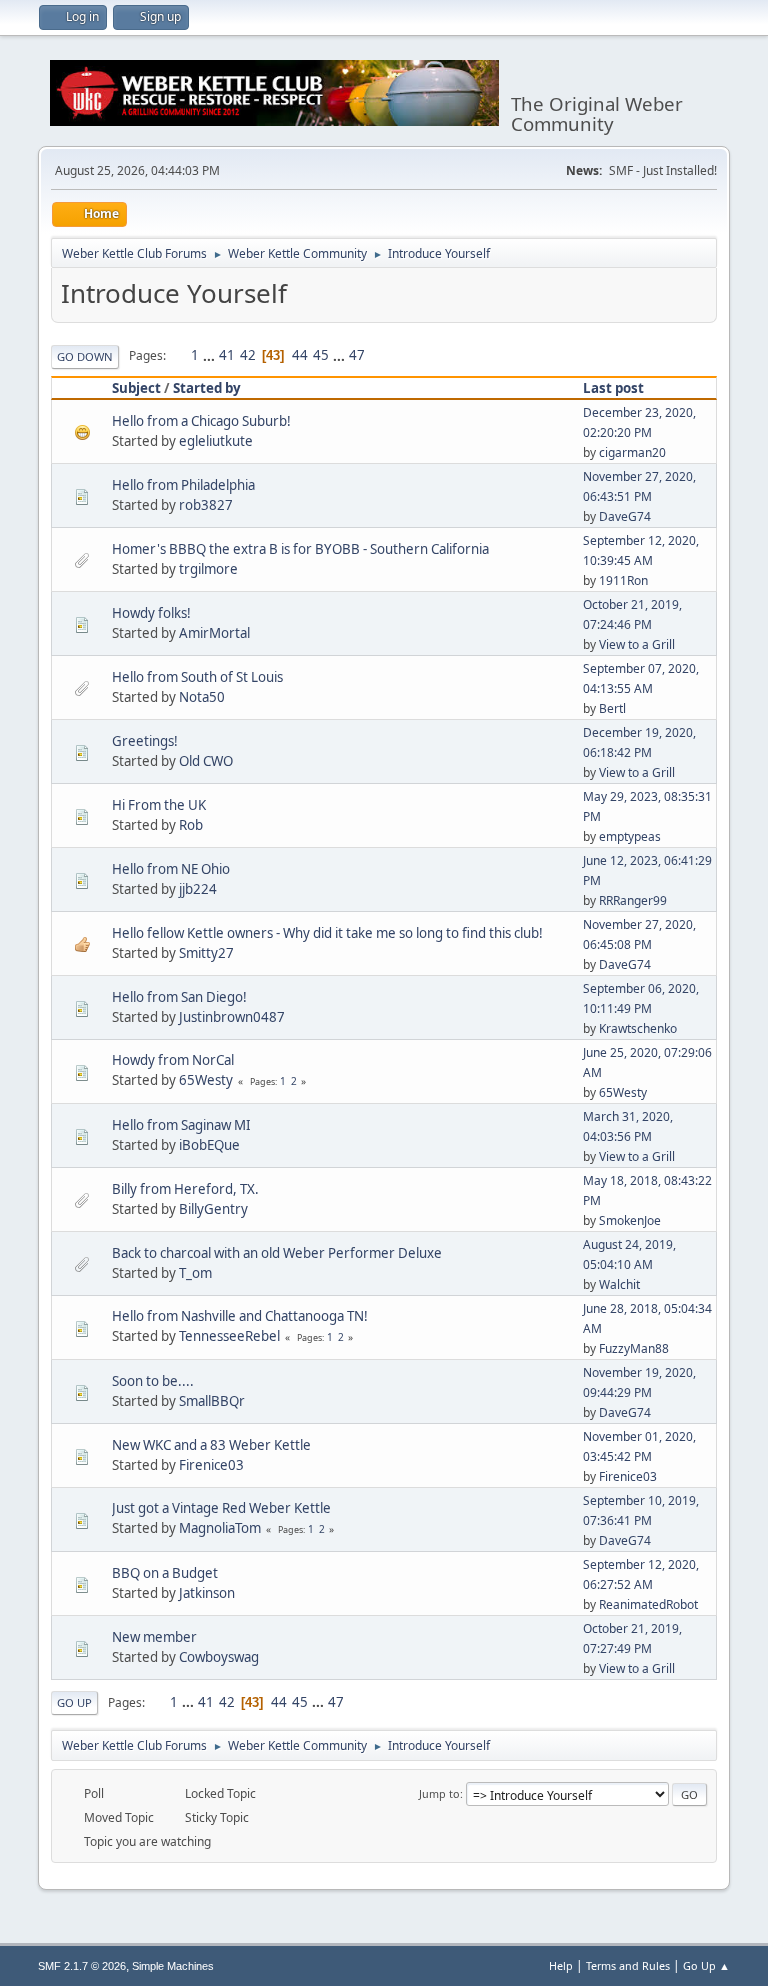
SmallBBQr (212, 1401)
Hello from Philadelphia (183, 485)
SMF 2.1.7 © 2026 (82, 1966)
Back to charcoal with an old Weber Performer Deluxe (277, 1253)
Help (561, 1965)
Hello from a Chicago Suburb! (201, 421)
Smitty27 (206, 953)
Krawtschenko (638, 1028)
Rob (191, 825)
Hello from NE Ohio (171, 869)
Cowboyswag (219, 1657)
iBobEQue (209, 1145)
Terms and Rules (628, 1965)
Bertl (612, 708)
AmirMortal (214, 633)
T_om (195, 1273)
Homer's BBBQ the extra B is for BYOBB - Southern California (300, 549)
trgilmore (208, 569)
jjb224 (198, 889)
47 (357, 355)
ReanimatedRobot (648, 1604)
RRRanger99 (633, 900)
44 (300, 355)
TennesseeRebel (229, 1336)
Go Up (74, 1702)
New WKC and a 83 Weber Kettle (211, 1445)
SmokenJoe (630, 1220)
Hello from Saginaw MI (181, 1125)
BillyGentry (213, 1209)
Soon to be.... (153, 1381)
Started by (207, 388)
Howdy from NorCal (173, 1060)
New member (154, 1637)
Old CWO (206, 761)
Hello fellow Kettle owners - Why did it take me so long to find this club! (327, 933)
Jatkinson (207, 1593)
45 (321, 355)
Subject (136, 388)
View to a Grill (637, 644)
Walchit (619, 1284)
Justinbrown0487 (232, 1017)
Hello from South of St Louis (197, 677)
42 (248, 355)
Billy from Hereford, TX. (185, 1189)
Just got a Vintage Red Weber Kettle (221, 1508)
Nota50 (202, 697)
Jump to (439, 1793)
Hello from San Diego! (179, 997)
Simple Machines (173, 1966)
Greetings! (145, 741)
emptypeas (630, 836)
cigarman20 (632, 452)
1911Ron (623, 580)
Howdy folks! (151, 613)
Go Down (85, 356)
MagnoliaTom (220, 1528)
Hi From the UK (159, 805)
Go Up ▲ (706, 1965)
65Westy (206, 1080)
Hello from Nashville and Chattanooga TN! (240, 1316)
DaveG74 (625, 516)
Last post (613, 388)
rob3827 (206, 505)
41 (227, 355)
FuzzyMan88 (634, 1348)
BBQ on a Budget (165, 1573)
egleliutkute (216, 441)
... (210, 355)
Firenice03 (211, 1465)
